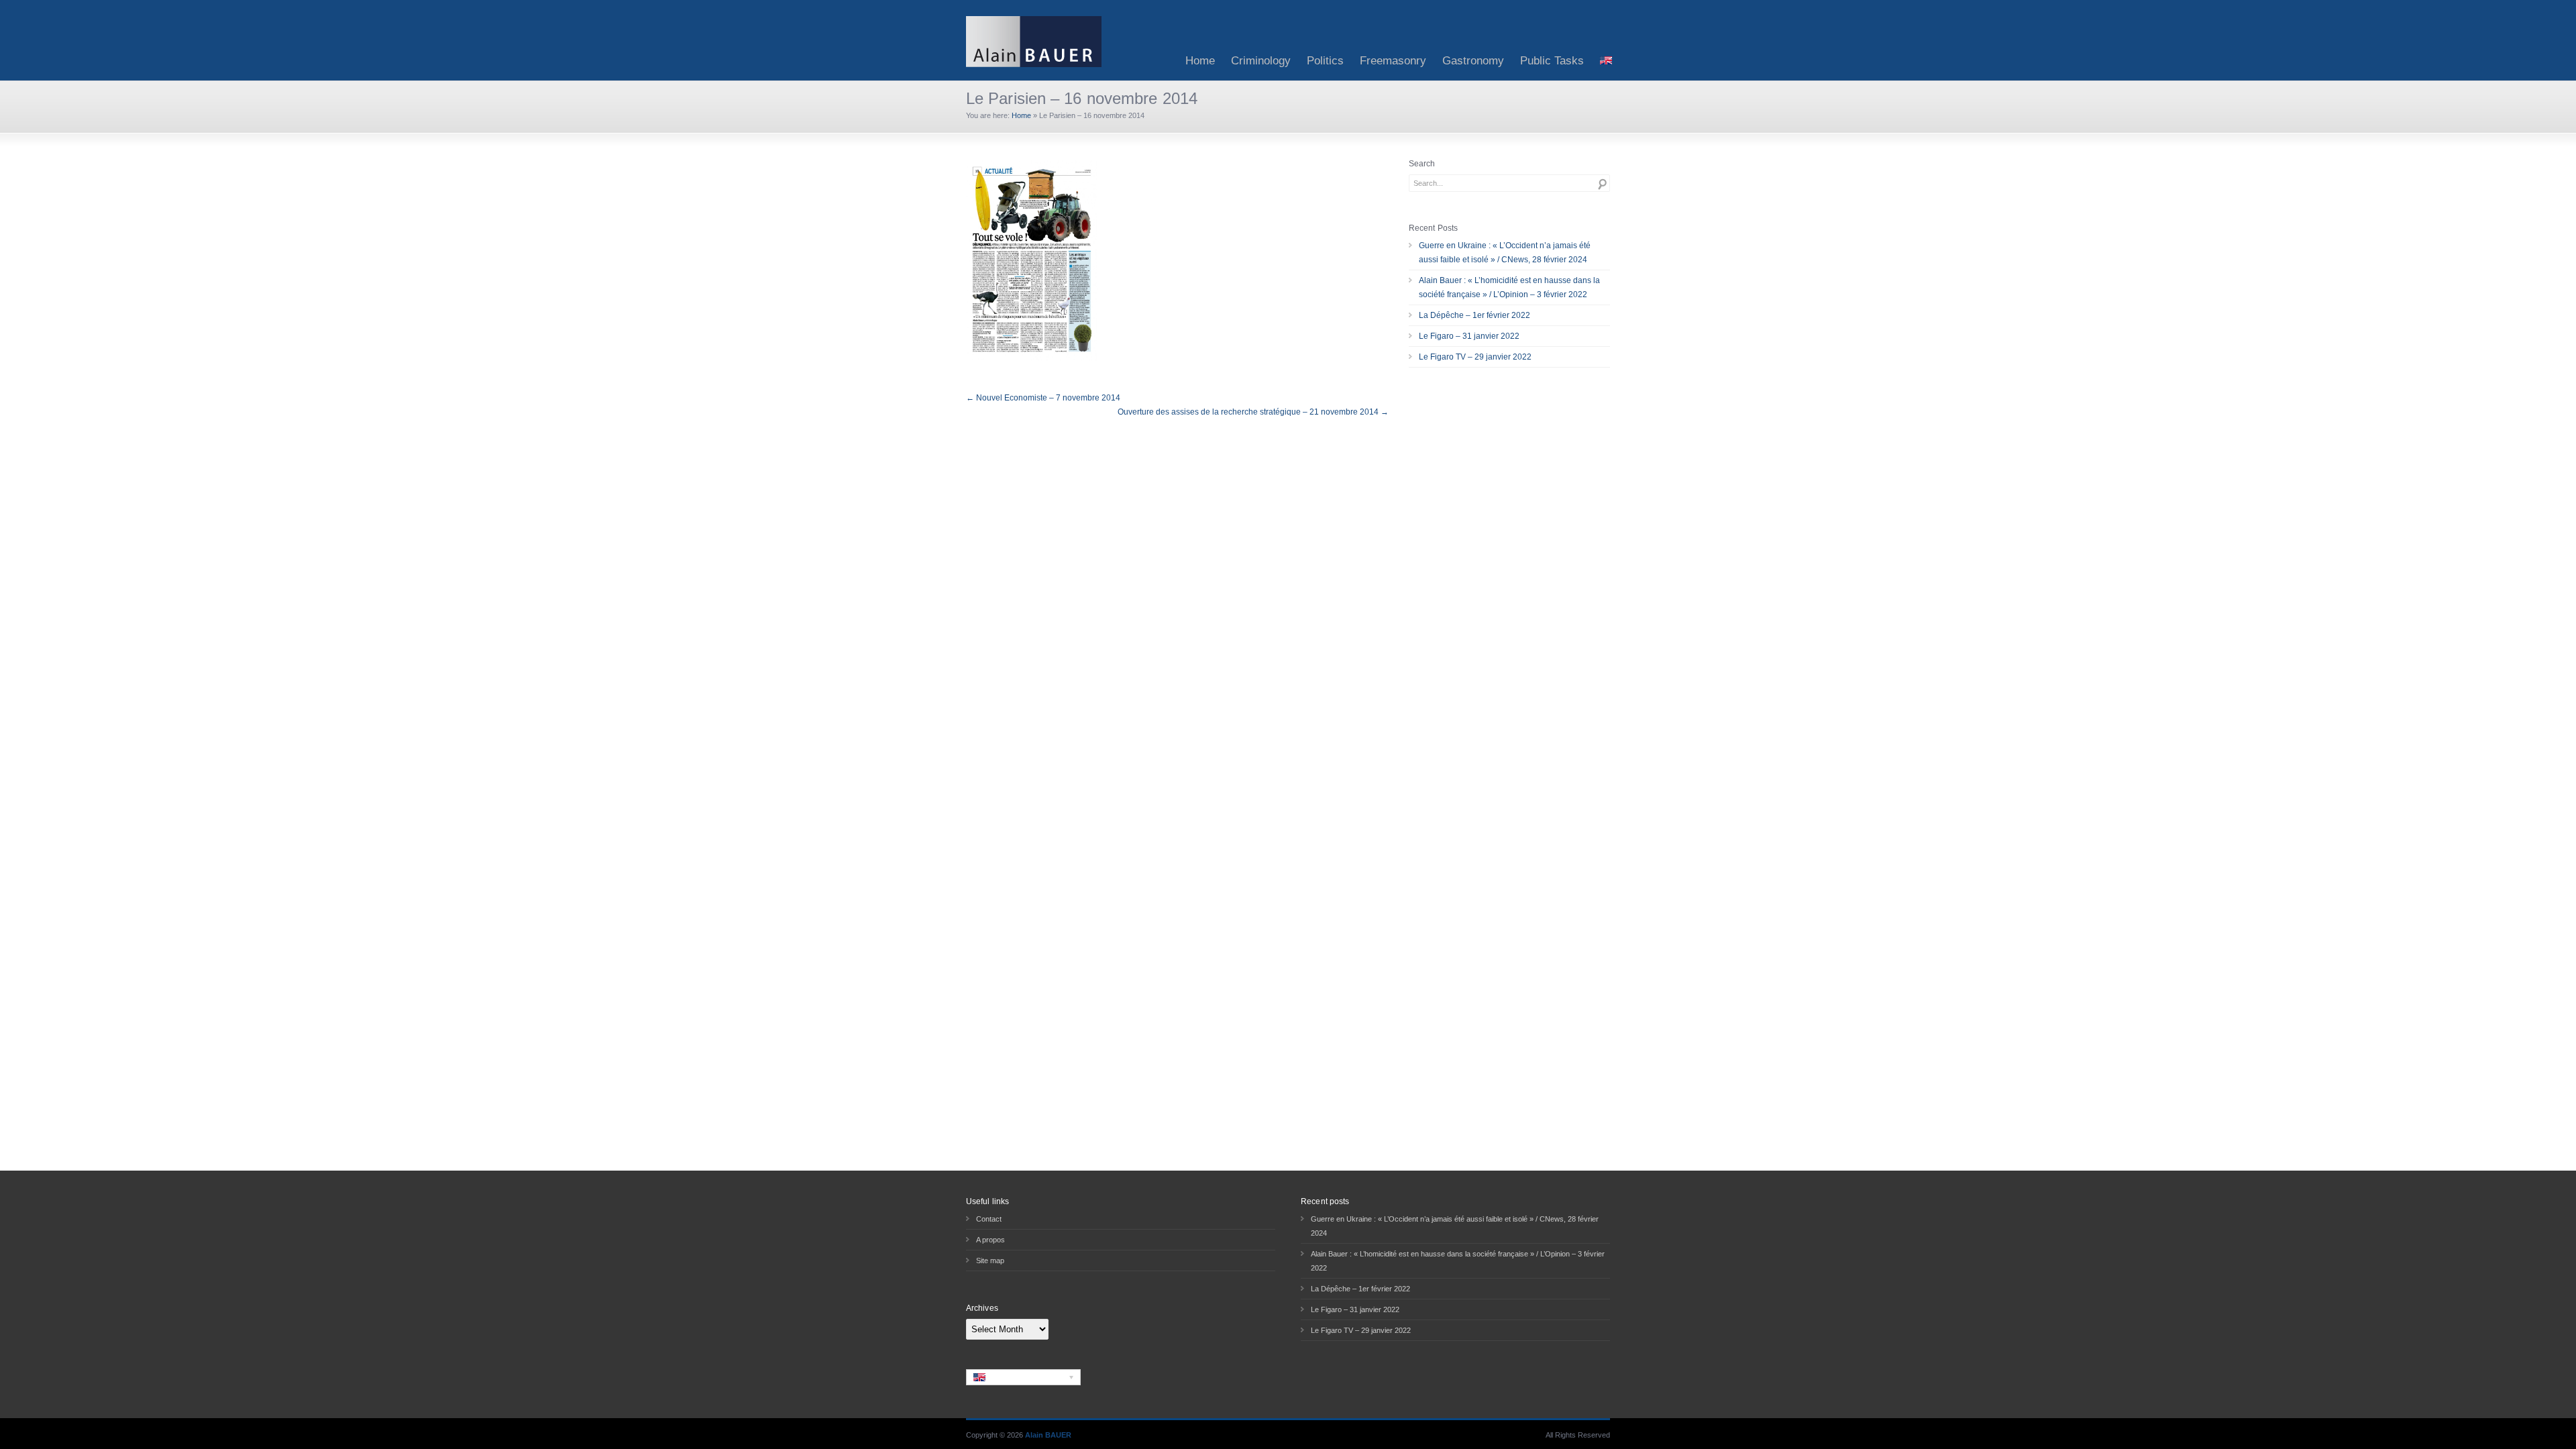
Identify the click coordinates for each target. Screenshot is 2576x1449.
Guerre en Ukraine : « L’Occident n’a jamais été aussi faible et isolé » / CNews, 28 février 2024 (1505, 253)
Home (1200, 61)
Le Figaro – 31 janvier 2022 (1469, 336)
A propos (990, 1240)
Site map (990, 1260)
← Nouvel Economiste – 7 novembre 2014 (1043, 398)
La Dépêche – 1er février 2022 (1474, 315)
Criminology (1261, 61)
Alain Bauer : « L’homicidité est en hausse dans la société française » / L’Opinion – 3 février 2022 (1509, 287)
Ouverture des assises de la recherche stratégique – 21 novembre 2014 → (1253, 412)
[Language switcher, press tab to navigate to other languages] (1023, 1377)
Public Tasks (1552, 61)
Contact (989, 1219)
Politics (1325, 61)
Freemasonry (1393, 61)
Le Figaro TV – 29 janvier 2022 (1475, 357)
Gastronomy (1473, 61)
